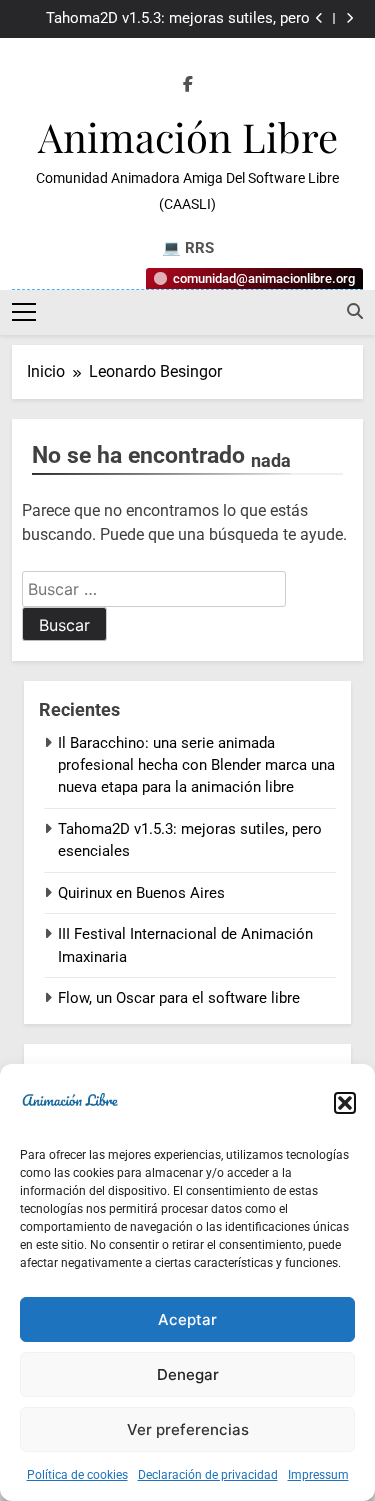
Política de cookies (77, 1475)
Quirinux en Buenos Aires (141, 893)
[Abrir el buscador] (355, 311)
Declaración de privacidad (208, 1475)
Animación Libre (188, 136)
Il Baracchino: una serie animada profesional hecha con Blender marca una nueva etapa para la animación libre (196, 765)
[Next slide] (349, 18)
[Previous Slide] (319, 18)
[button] (345, 1103)
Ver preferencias (188, 1429)
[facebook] (188, 85)
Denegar (188, 1374)
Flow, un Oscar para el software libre (179, 998)
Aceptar (187, 1319)
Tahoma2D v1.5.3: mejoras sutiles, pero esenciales (178, 19)
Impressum (318, 1475)
